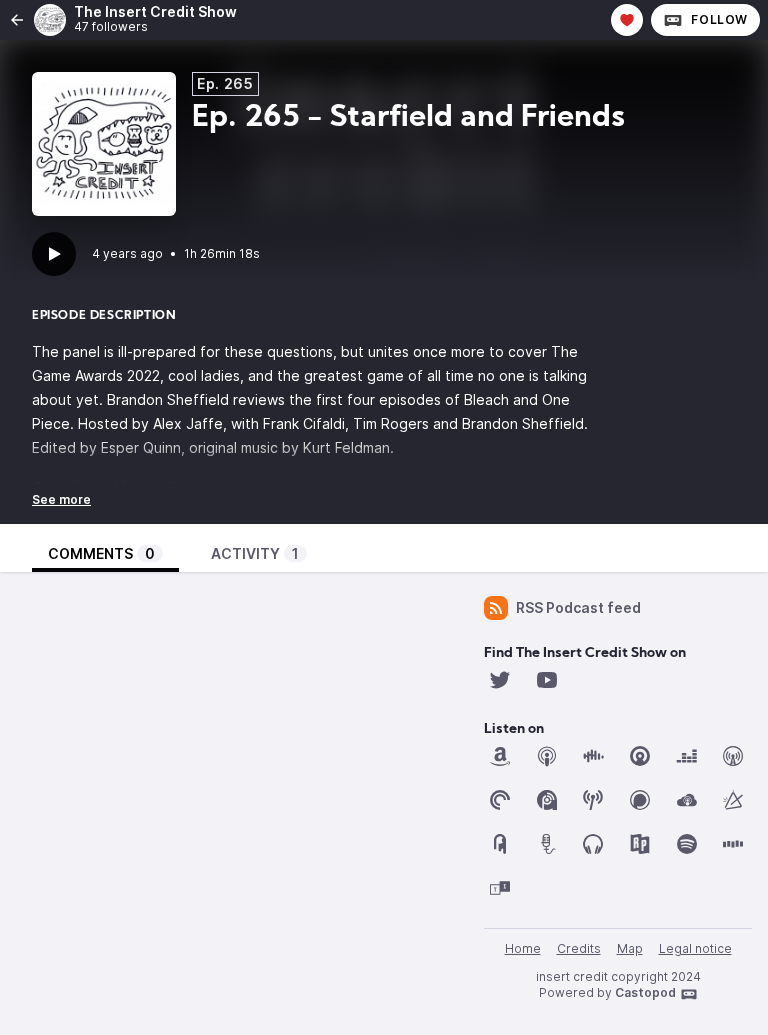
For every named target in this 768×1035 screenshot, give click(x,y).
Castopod (645, 992)
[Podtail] (547, 844)
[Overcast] (733, 756)
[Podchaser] (640, 800)
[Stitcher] (733, 844)
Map (630, 948)
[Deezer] (687, 756)
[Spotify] (687, 844)
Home (523, 948)
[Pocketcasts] (500, 800)
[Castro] (640, 756)
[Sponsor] (627, 20)
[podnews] (500, 844)
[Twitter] (500, 680)
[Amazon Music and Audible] (500, 756)
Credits (579, 948)
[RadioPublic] (640, 844)
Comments (101, 553)
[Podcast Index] (593, 800)
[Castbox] (593, 756)
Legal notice (695, 948)
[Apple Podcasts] (547, 756)
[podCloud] (687, 800)
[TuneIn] (500, 888)
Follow (719, 19)
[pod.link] (733, 800)
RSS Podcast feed (578, 607)
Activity (255, 553)
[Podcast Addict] (547, 800)
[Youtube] (547, 680)
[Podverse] (593, 844)
